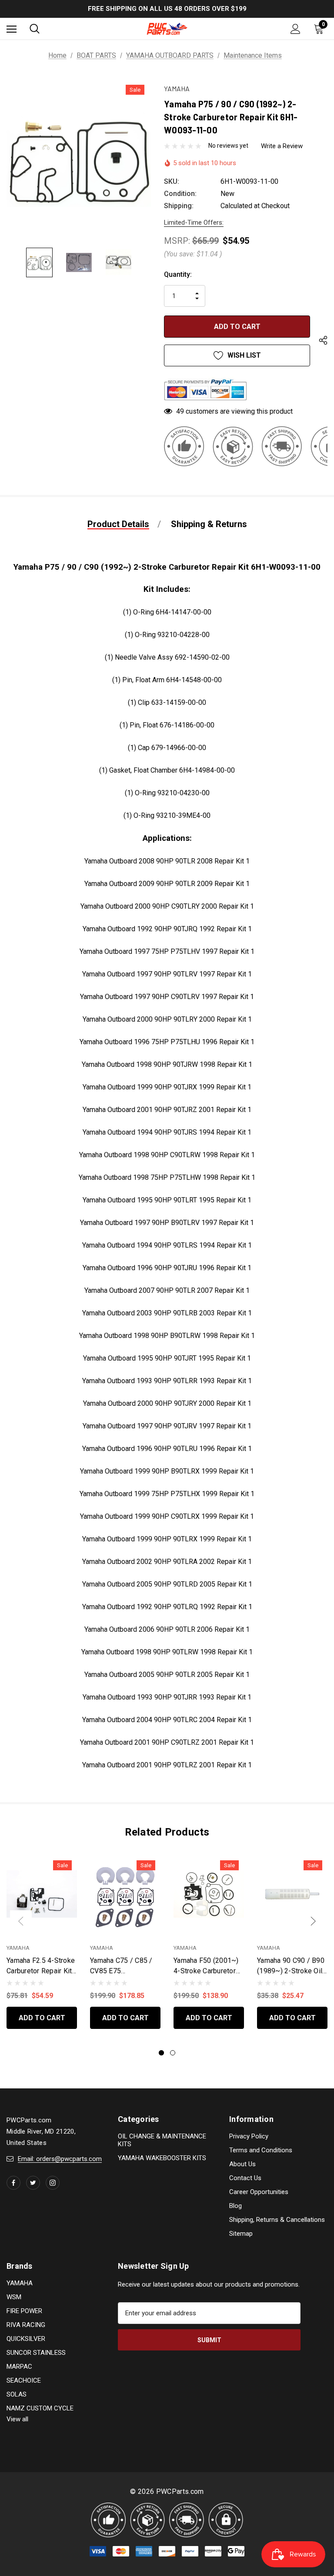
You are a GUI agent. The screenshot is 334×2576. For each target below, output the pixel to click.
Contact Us (245, 2178)
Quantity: (178, 274)
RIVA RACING (26, 2325)
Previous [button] (21, 1921)
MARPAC (19, 2367)
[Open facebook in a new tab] (13, 2183)
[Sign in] (296, 29)
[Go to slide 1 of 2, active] (161, 2053)
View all (17, 2419)
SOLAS (17, 2394)
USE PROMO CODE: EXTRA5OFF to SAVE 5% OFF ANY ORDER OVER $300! (167, 9)
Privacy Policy (249, 2136)
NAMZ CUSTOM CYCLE (40, 2408)
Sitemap (241, 2234)
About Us (242, 2164)
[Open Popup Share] (323, 342)
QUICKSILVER (26, 2339)
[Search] (35, 29)
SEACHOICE (24, 2380)
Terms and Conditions (261, 2150)
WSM (14, 2297)
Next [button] (313, 1921)
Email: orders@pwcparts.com (60, 2159)
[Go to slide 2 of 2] (173, 2053)
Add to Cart (42, 2018)
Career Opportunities (259, 2192)
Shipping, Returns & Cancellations (277, 2220)
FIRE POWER (24, 2311)
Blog (235, 2206)
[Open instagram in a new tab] (53, 2183)
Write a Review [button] (282, 146)
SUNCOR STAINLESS (36, 2353)
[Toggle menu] (12, 29)
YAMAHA (20, 2283)
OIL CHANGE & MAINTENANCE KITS (162, 2140)
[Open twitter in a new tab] (33, 2183)
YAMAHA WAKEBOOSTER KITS (162, 2158)
